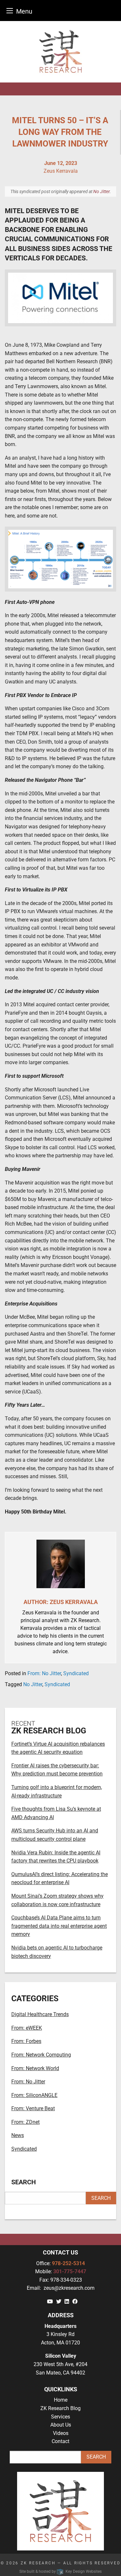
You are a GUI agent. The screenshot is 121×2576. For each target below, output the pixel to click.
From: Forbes (26, 2041)
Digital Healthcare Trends (40, 2014)
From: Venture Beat (33, 2108)
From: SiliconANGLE (34, 2095)
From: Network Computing (41, 2055)
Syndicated (76, 1673)
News (18, 2135)
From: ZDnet (25, 2122)
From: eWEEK (27, 2028)
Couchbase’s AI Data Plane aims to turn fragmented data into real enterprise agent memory (59, 1926)
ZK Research (38, 2563)
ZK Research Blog (60, 2408)
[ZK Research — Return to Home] (60, 52)
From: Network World (35, 2068)
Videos (61, 2433)
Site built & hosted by (60, 2571)
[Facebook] (75, 2302)
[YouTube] (50, 2302)
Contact (60, 2441)
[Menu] (10, 11)
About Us (61, 2425)
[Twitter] (59, 2302)
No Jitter (101, 191)
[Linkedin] (67, 2302)
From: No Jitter (44, 1673)
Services (60, 2417)
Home (61, 2400)
